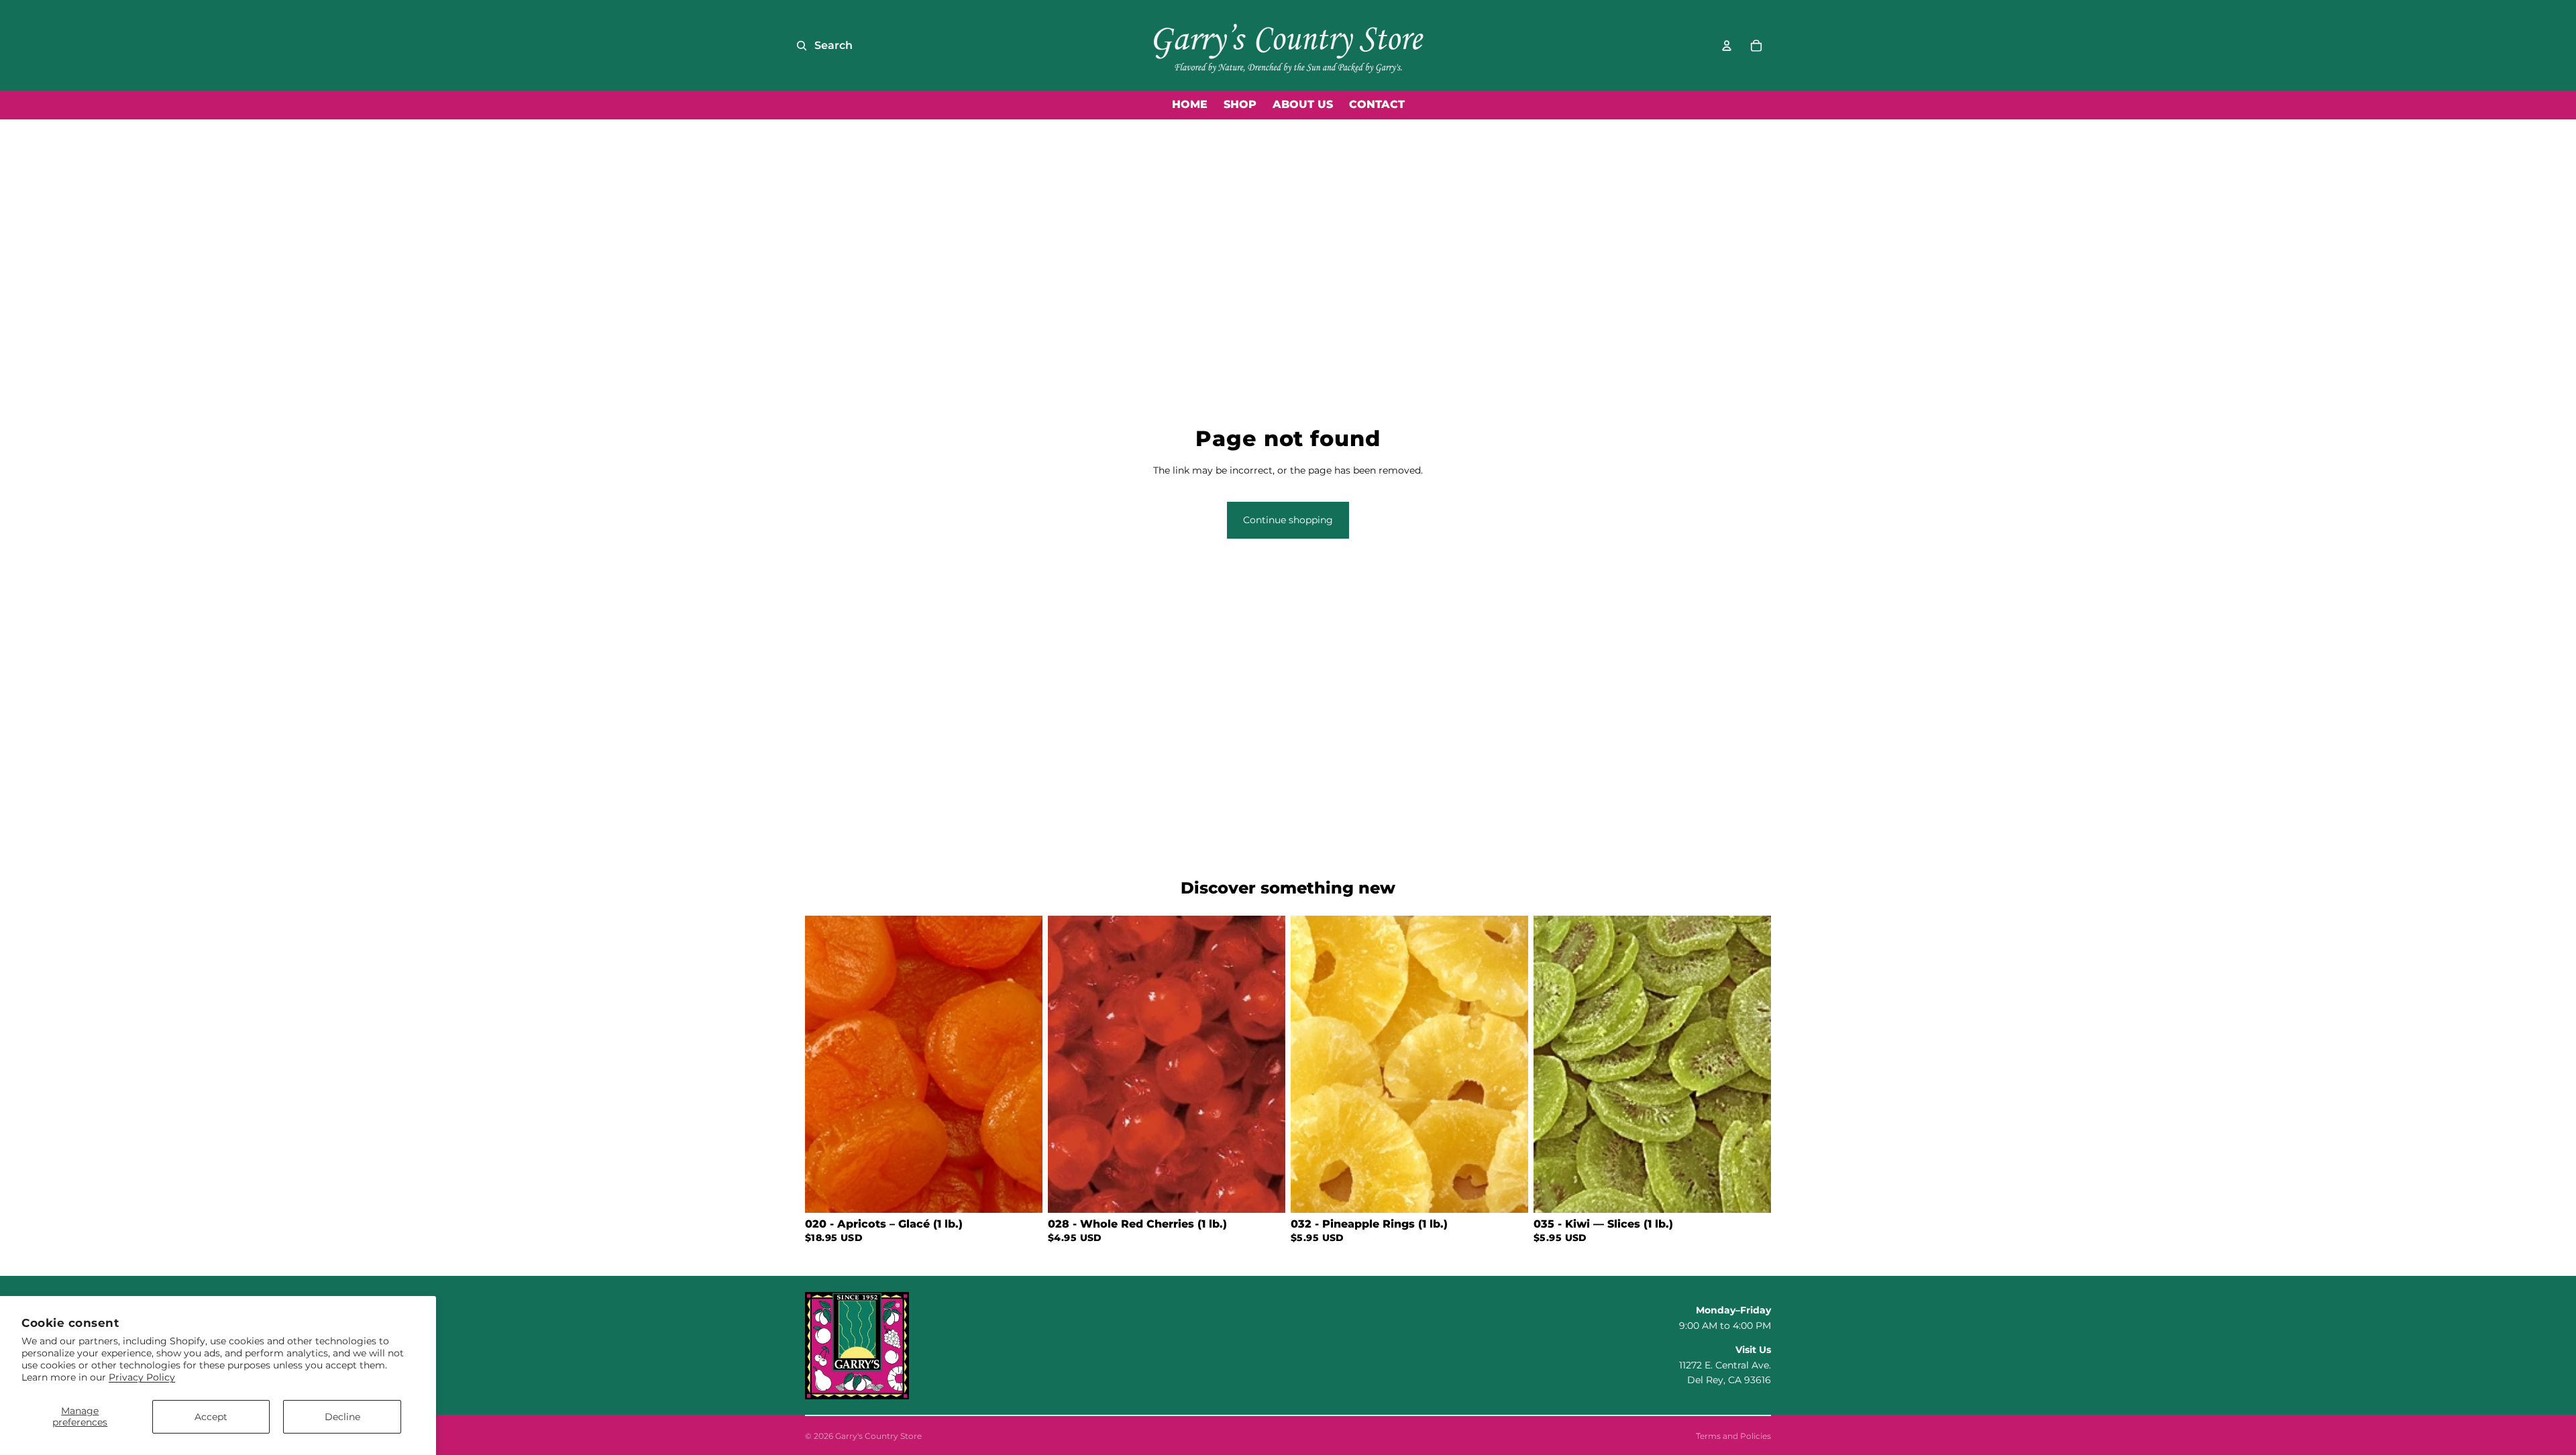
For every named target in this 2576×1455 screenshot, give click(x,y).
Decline (342, 1417)
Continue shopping (1288, 520)
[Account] (1727, 46)
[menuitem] (1190, 105)
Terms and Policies (1733, 1436)
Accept (211, 1417)
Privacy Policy (142, 1377)
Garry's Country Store (878, 1436)
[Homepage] (1288, 45)
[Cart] (1756, 46)
